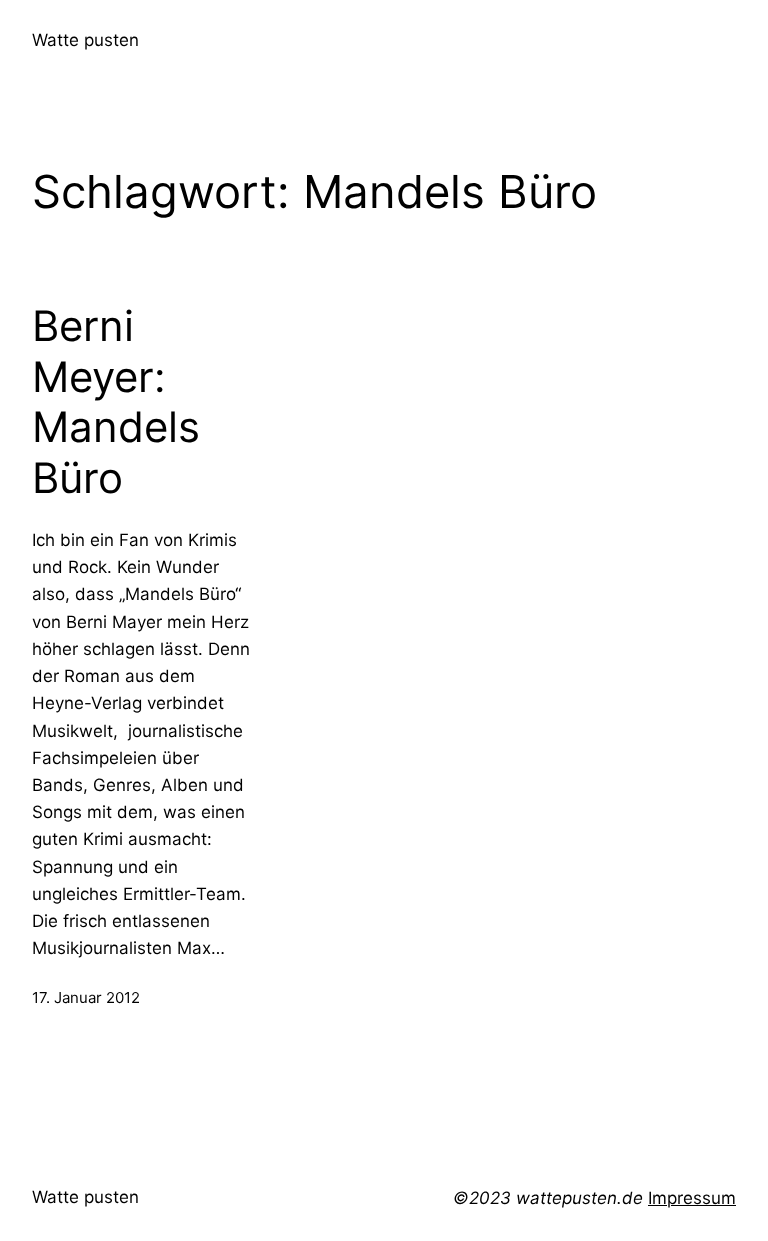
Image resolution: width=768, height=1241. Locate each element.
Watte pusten (85, 40)
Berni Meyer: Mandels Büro (116, 401)
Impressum (692, 1198)
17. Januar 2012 (86, 997)
